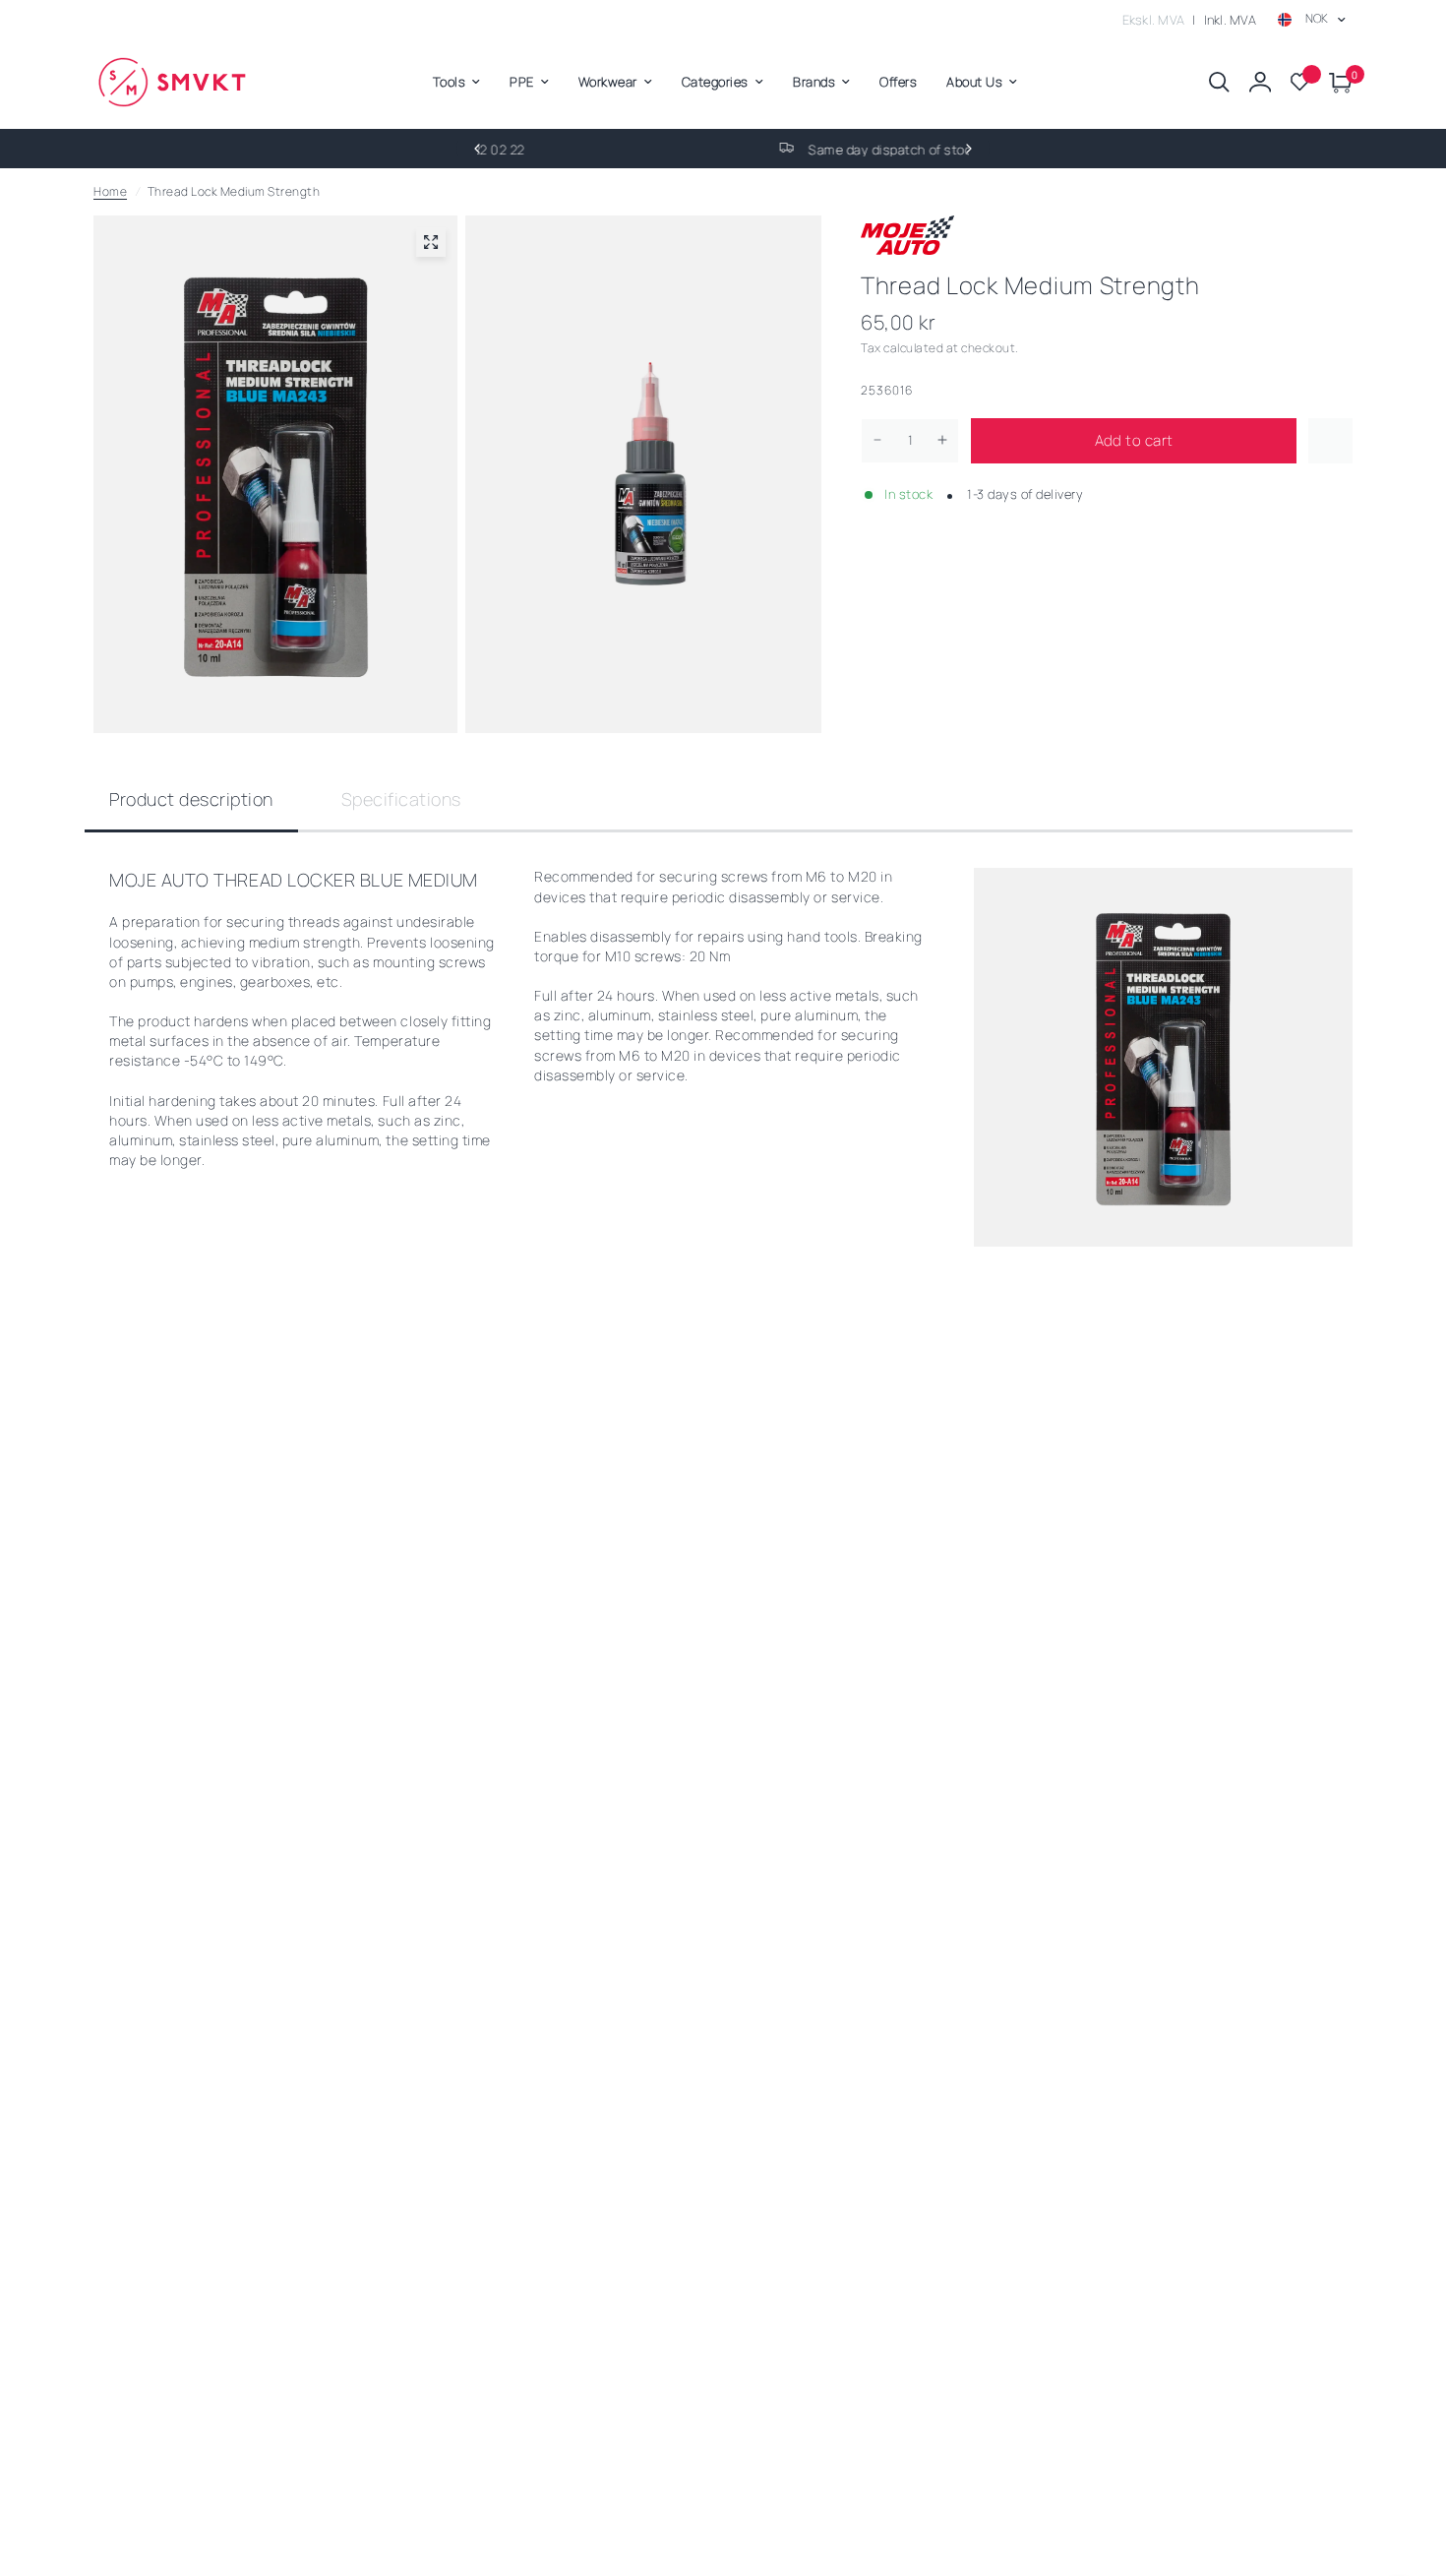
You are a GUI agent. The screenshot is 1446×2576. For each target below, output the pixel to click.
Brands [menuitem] (814, 82)
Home (110, 191)
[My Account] (1260, 82)
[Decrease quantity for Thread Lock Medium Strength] (877, 440)
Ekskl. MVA (1154, 20)
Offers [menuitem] (898, 82)
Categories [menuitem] (715, 82)
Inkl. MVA (1230, 20)
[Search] (1219, 82)
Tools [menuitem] (450, 82)
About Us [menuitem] (974, 82)
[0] (1336, 82)
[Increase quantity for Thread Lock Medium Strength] (942, 440)
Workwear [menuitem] (608, 82)
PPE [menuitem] (522, 82)
